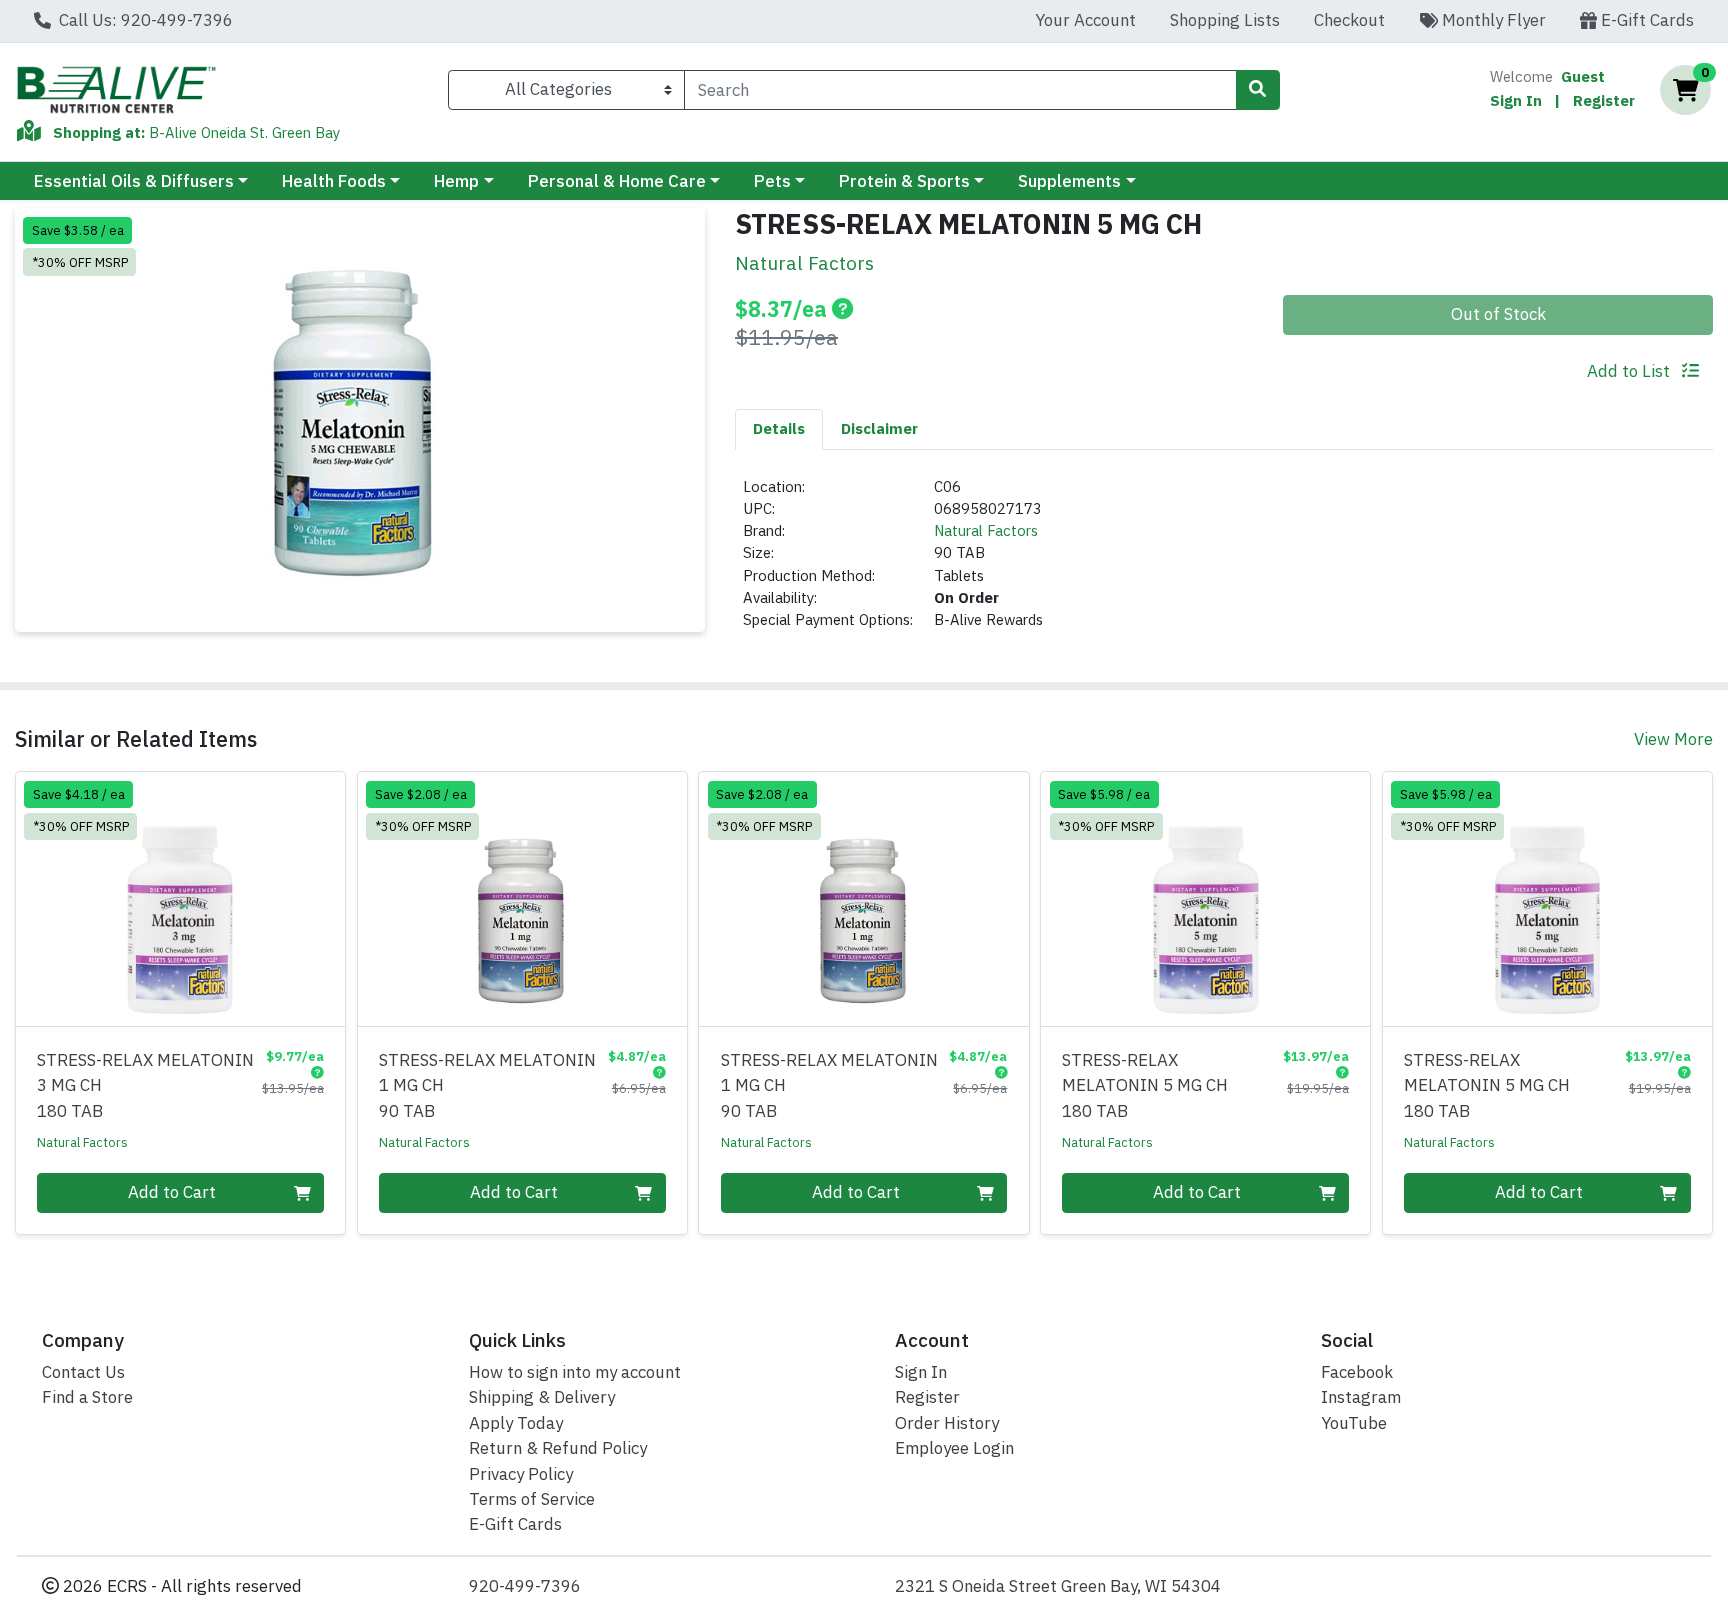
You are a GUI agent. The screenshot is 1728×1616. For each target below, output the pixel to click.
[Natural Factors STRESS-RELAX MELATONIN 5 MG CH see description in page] (1206, 899)
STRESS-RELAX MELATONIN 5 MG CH (1145, 1085)
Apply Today (516, 1423)
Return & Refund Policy (558, 1448)
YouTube (1354, 1423)
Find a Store (87, 1397)
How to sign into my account (575, 1372)
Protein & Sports (904, 181)
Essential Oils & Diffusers (134, 181)
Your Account (1085, 20)
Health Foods (334, 181)
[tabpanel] (1224, 562)
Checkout (1349, 20)
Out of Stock (1498, 314)
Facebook (1357, 1372)
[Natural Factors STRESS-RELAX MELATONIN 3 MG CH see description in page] (181, 899)
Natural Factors (986, 530)
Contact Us (83, 1372)
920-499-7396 (525, 1586)
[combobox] (960, 90)
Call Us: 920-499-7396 (144, 20)
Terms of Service (532, 1499)
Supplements (1069, 181)
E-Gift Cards (1645, 20)
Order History (947, 1423)
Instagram (1361, 1397)
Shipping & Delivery (542, 1397)
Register (1604, 100)
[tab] (779, 429)
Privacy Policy (521, 1474)
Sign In (1516, 100)
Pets (772, 181)
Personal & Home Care (617, 181)
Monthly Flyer (1492, 20)
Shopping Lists (1225, 20)
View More (1673, 739)
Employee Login (954, 1448)
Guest (1583, 76)
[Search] (1258, 90)
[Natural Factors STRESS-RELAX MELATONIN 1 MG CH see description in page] (522, 899)
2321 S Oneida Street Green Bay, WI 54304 (1058, 1586)
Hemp (456, 181)
